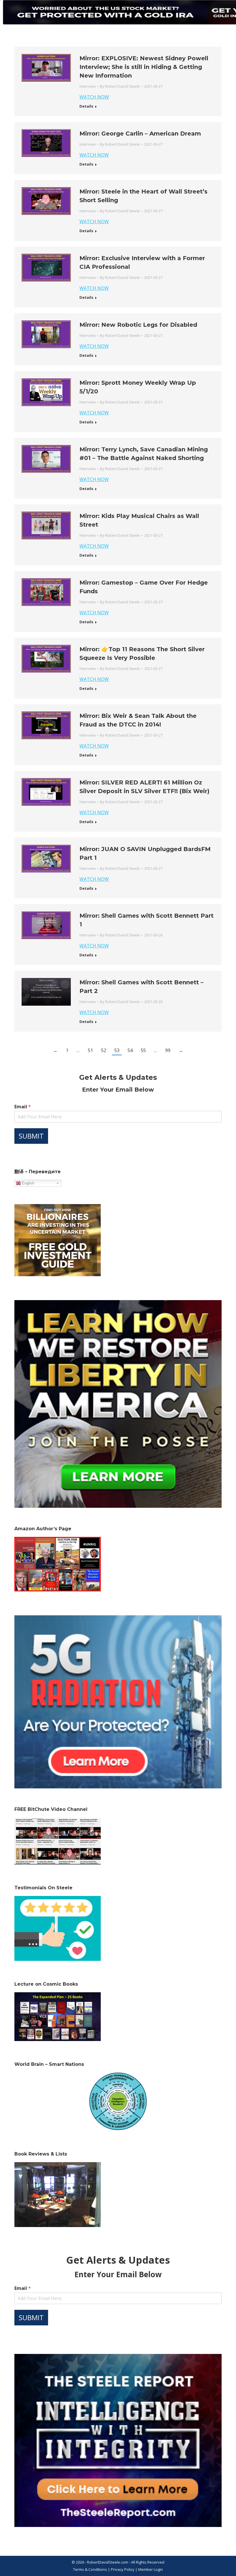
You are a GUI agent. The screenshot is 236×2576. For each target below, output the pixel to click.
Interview (87, 86)
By (120, 86)
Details (86, 106)
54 (130, 1050)
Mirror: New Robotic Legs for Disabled (138, 325)
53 (117, 1050)
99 (168, 1050)
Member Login (151, 2569)
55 (143, 1050)
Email (23, 1107)
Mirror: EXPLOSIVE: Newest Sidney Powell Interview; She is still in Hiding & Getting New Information (144, 67)
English (27, 1183)
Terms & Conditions (90, 2569)
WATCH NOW (94, 97)
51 (90, 1050)
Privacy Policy (123, 2569)
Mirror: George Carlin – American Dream (140, 134)
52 (104, 1050)
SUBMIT (31, 1136)
